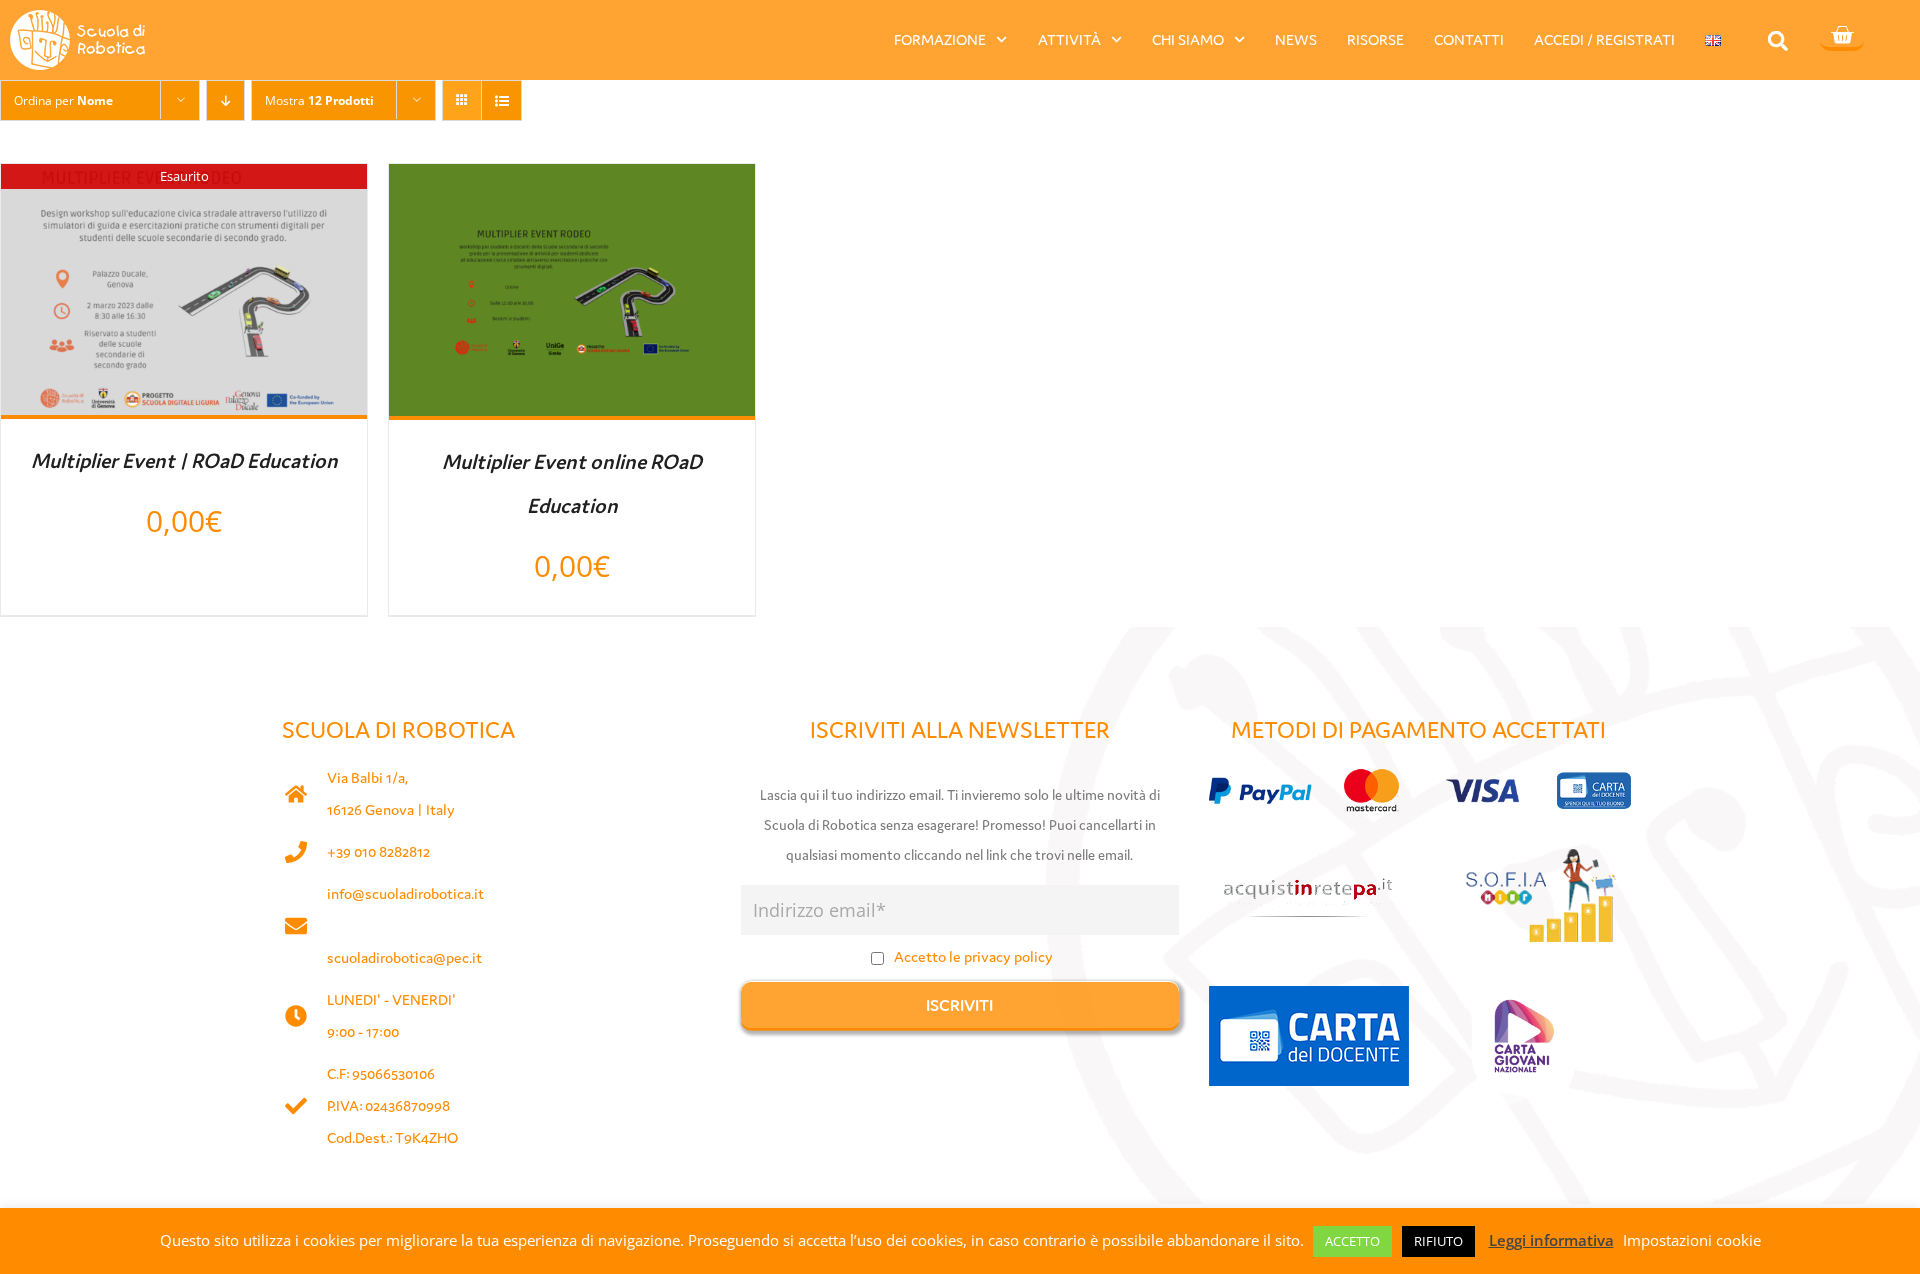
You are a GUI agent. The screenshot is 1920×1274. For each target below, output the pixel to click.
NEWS (1296, 39)
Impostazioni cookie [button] (1692, 1240)
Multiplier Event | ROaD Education (184, 461)
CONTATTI (1469, 39)
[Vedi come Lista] (501, 100)
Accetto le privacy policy (973, 956)
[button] (1777, 40)
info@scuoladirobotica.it (405, 893)
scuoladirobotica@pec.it (404, 957)
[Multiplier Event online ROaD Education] (572, 182)
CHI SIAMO (1188, 39)
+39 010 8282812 (378, 851)
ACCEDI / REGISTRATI (1604, 39)
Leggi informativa (1551, 1240)
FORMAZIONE (940, 39)
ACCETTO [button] (1352, 1241)
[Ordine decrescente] (225, 100)
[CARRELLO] (1842, 37)
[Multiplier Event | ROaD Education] (184, 182)
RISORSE (1375, 39)
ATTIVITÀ (1069, 39)
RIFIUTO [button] (1438, 1241)
